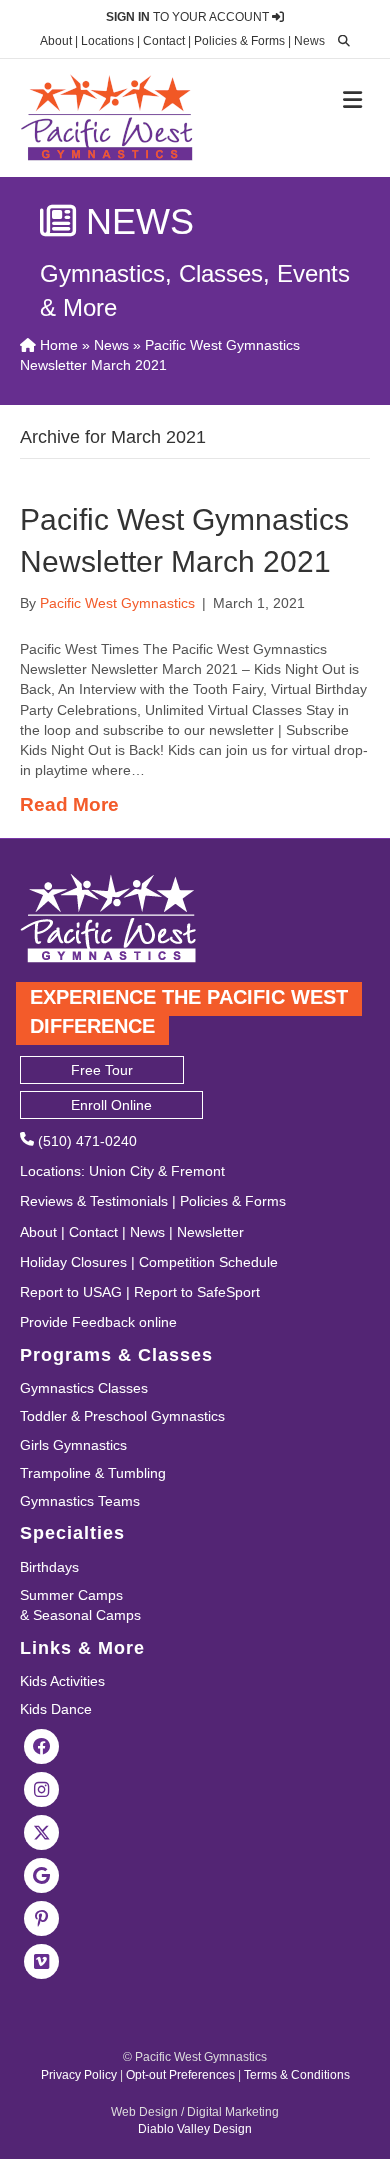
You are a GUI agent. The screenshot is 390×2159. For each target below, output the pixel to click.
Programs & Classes (116, 1355)
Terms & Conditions (297, 2075)
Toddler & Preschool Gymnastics (122, 1416)
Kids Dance (56, 1709)
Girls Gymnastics (73, 1445)
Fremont (198, 1171)
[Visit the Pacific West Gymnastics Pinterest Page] (42, 1918)
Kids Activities (62, 1681)
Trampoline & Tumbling (93, 1473)
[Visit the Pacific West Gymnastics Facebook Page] (42, 1746)
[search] (339, 41)
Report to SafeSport (197, 1292)
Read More (69, 804)
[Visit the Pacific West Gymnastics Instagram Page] (42, 1789)
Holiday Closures (73, 1262)
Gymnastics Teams (80, 1501)
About (56, 41)
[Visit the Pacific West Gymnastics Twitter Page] (42, 1832)
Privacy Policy (79, 2075)
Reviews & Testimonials (94, 1201)
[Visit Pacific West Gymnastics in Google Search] (42, 1875)
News (309, 41)
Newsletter (210, 1232)
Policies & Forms (239, 41)
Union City (121, 1171)
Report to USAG (71, 1292)
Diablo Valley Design (195, 2129)
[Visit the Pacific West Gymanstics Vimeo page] (42, 1961)
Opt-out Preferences (180, 2075)
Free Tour (102, 1070)
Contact (164, 41)
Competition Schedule (208, 1262)
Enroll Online (111, 1105)
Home (57, 345)
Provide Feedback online (98, 1322)
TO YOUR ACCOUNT (189, 17)
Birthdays (49, 1567)
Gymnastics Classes (84, 1388)
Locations (107, 41)
